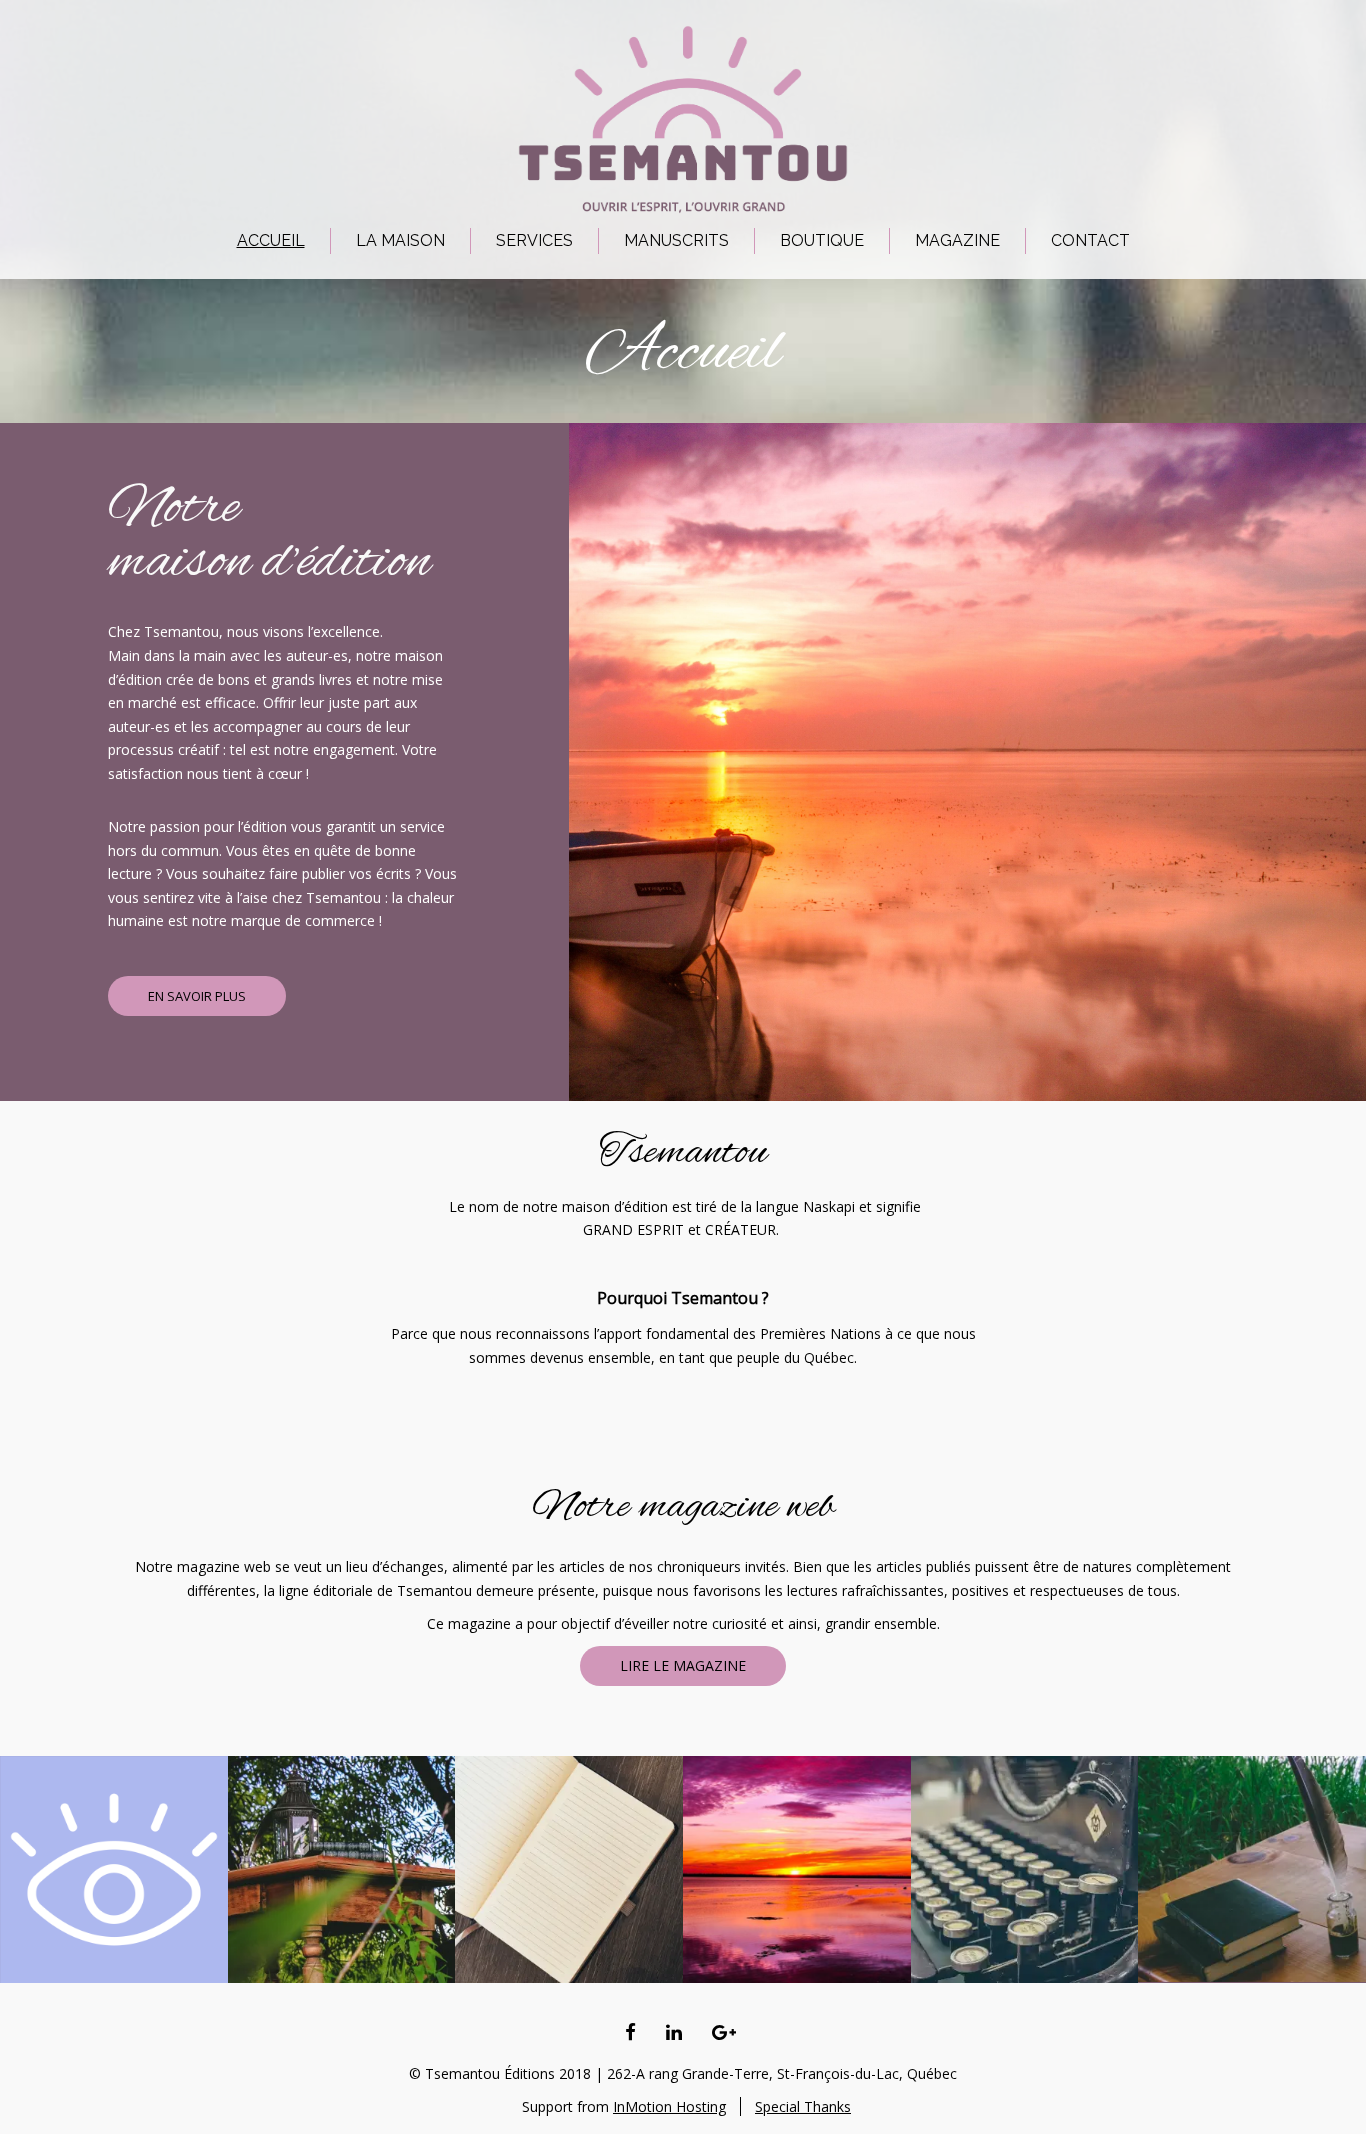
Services (534, 240)
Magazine (957, 240)
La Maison (400, 240)
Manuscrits (676, 240)
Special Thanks (803, 2106)
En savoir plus (197, 996)
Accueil (271, 240)
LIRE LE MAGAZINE (683, 1665)
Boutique (822, 240)
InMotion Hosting (669, 2106)
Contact (1090, 240)
